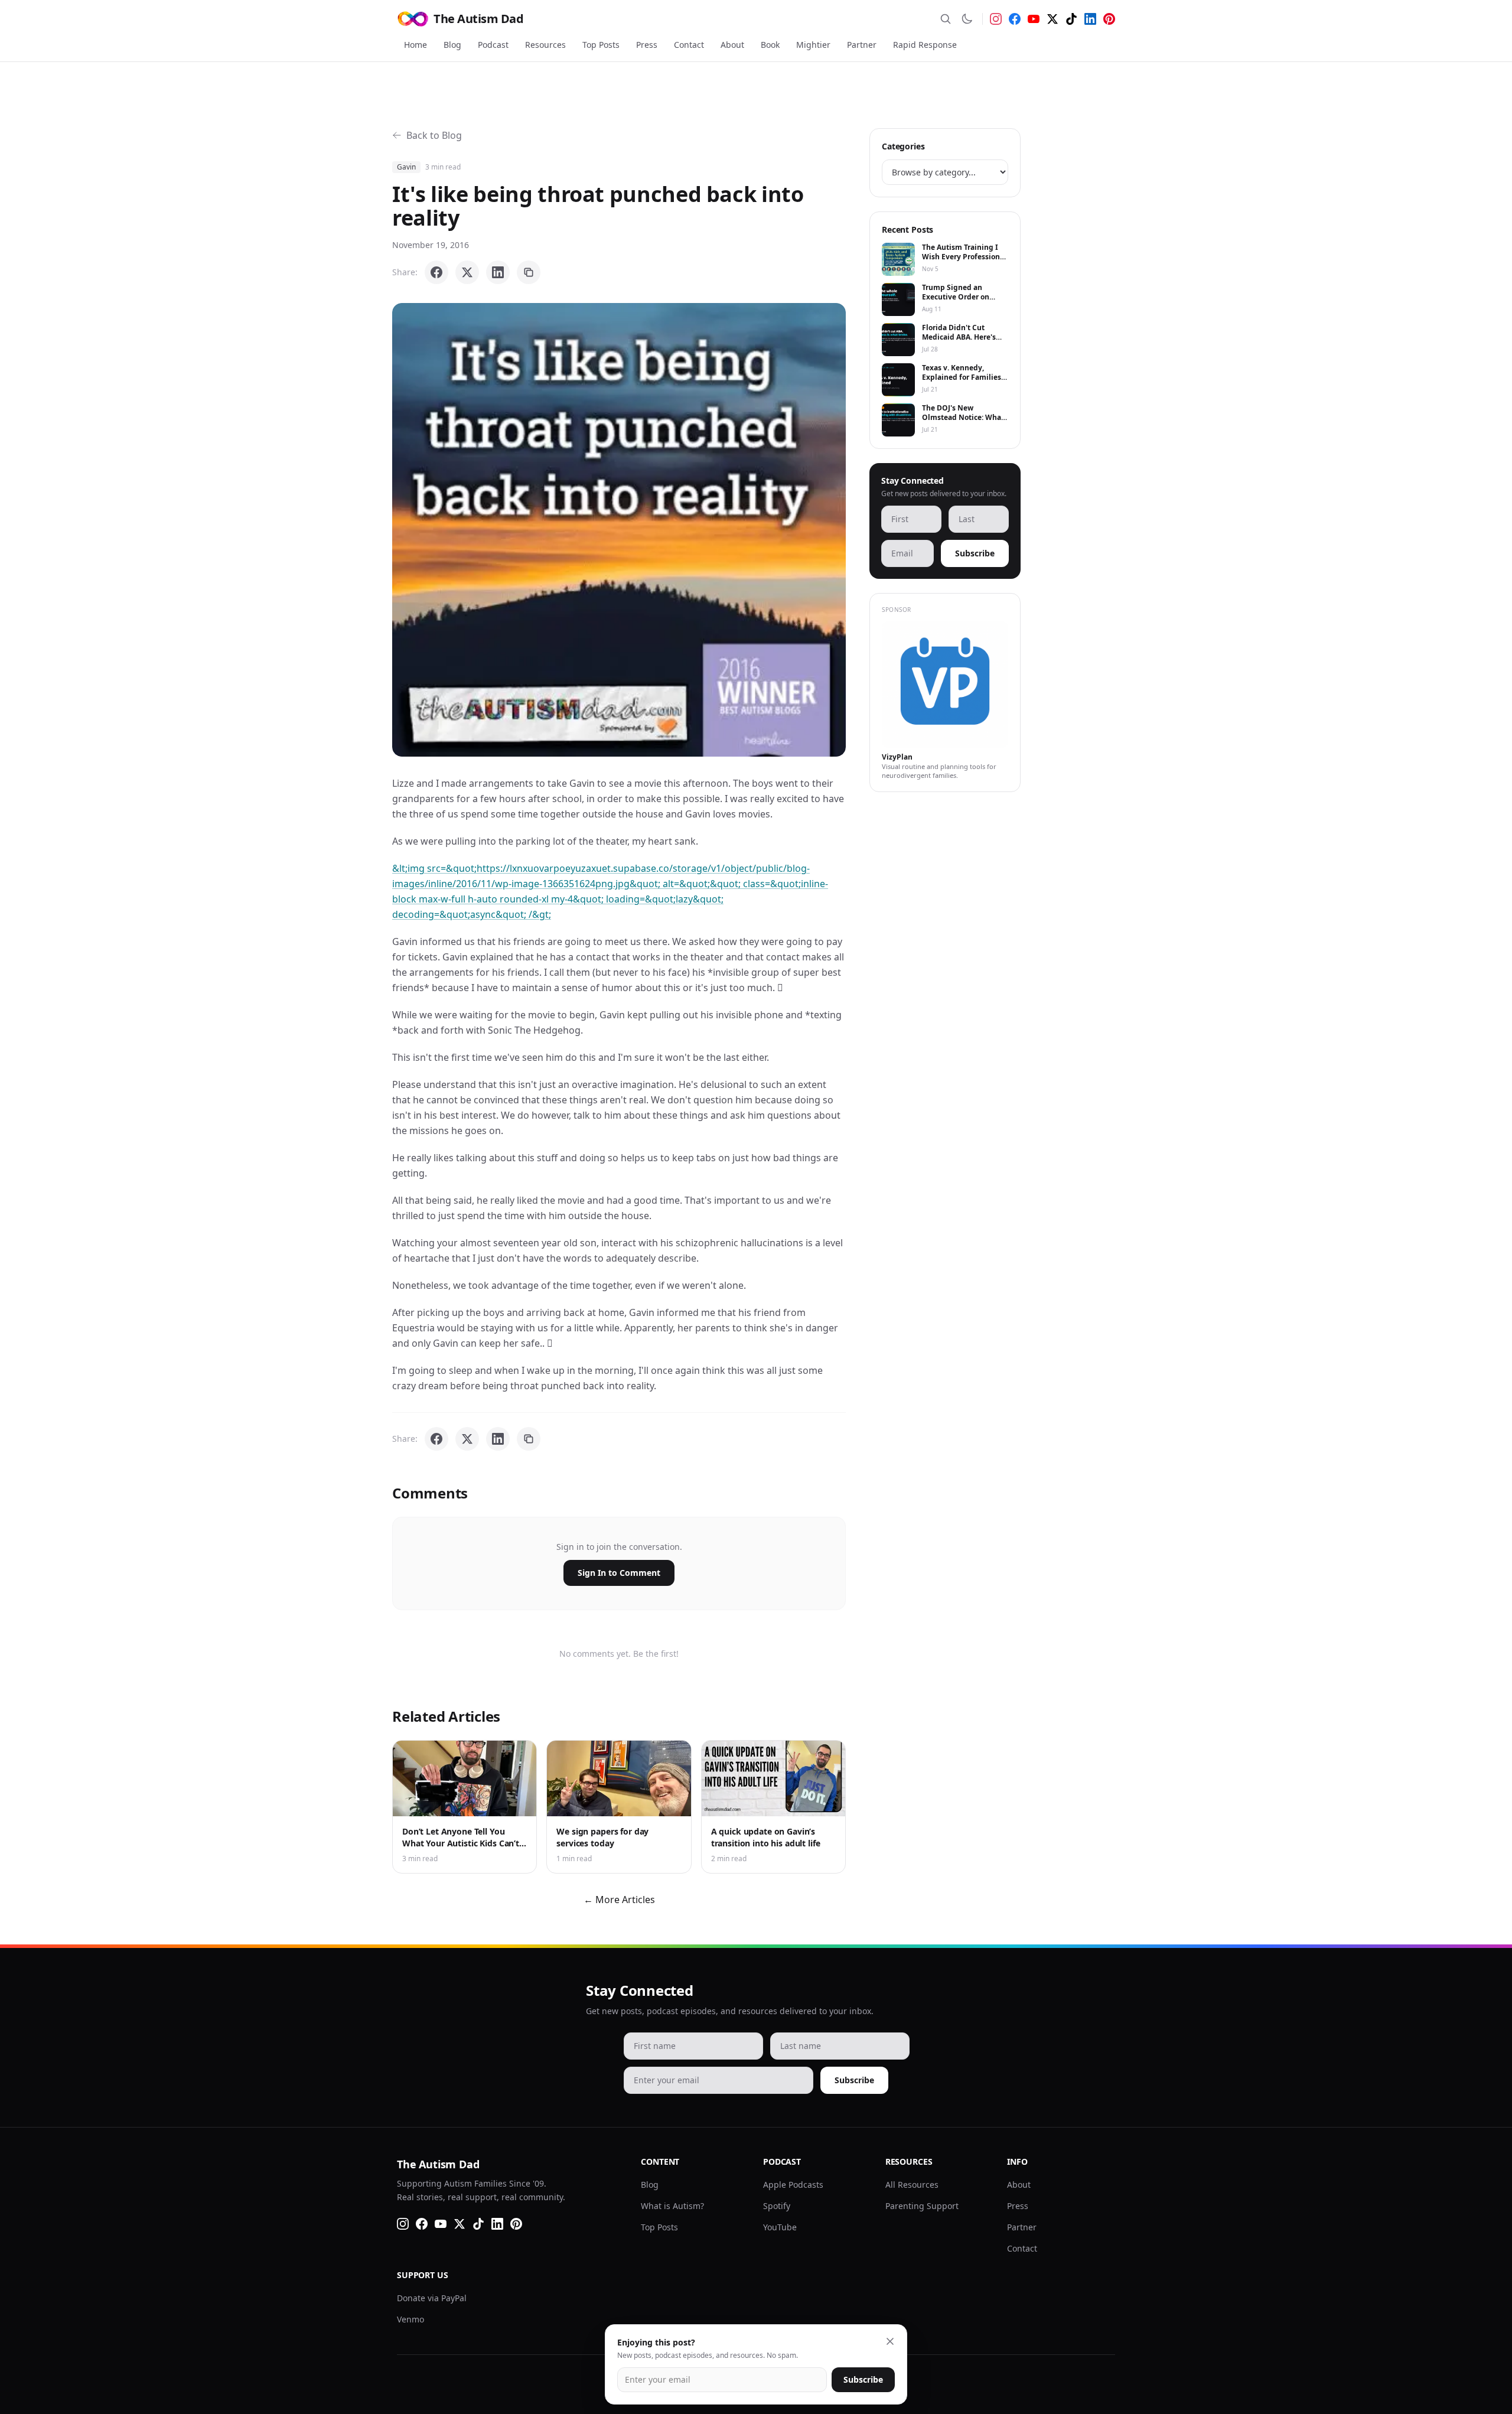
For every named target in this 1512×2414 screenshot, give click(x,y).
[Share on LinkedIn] (498, 272)
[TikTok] (1071, 19)
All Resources (912, 2185)
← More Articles (619, 1900)
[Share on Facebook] (436, 272)
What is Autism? (672, 2206)
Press (647, 45)
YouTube (780, 2227)
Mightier (813, 45)
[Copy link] (529, 272)
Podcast (493, 45)
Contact (689, 45)
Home (416, 45)
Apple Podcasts (793, 2185)
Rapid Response (925, 45)
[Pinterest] (1109, 19)
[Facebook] (1015, 19)
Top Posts (601, 45)
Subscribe (975, 553)
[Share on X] (467, 272)
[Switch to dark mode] (967, 19)
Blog (452, 45)
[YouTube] (1034, 19)
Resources (545, 45)
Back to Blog (434, 135)
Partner (862, 45)
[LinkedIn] (1090, 19)
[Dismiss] (890, 2341)
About (732, 45)
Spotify (777, 2206)
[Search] (946, 19)
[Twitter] (1052, 19)
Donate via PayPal (432, 2298)
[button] (619, 530)
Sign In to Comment (619, 1573)
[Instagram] (996, 19)
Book (770, 45)
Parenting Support (922, 2206)
